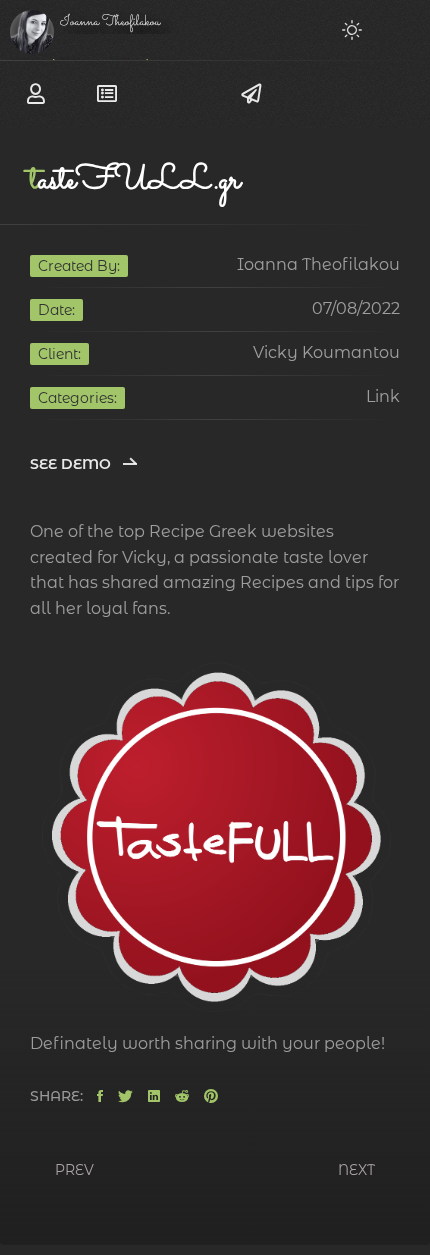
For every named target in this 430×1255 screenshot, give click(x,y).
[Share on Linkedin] (154, 1097)
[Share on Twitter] (125, 1097)
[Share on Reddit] (182, 1097)
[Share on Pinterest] (211, 1097)
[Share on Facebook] (100, 1097)
